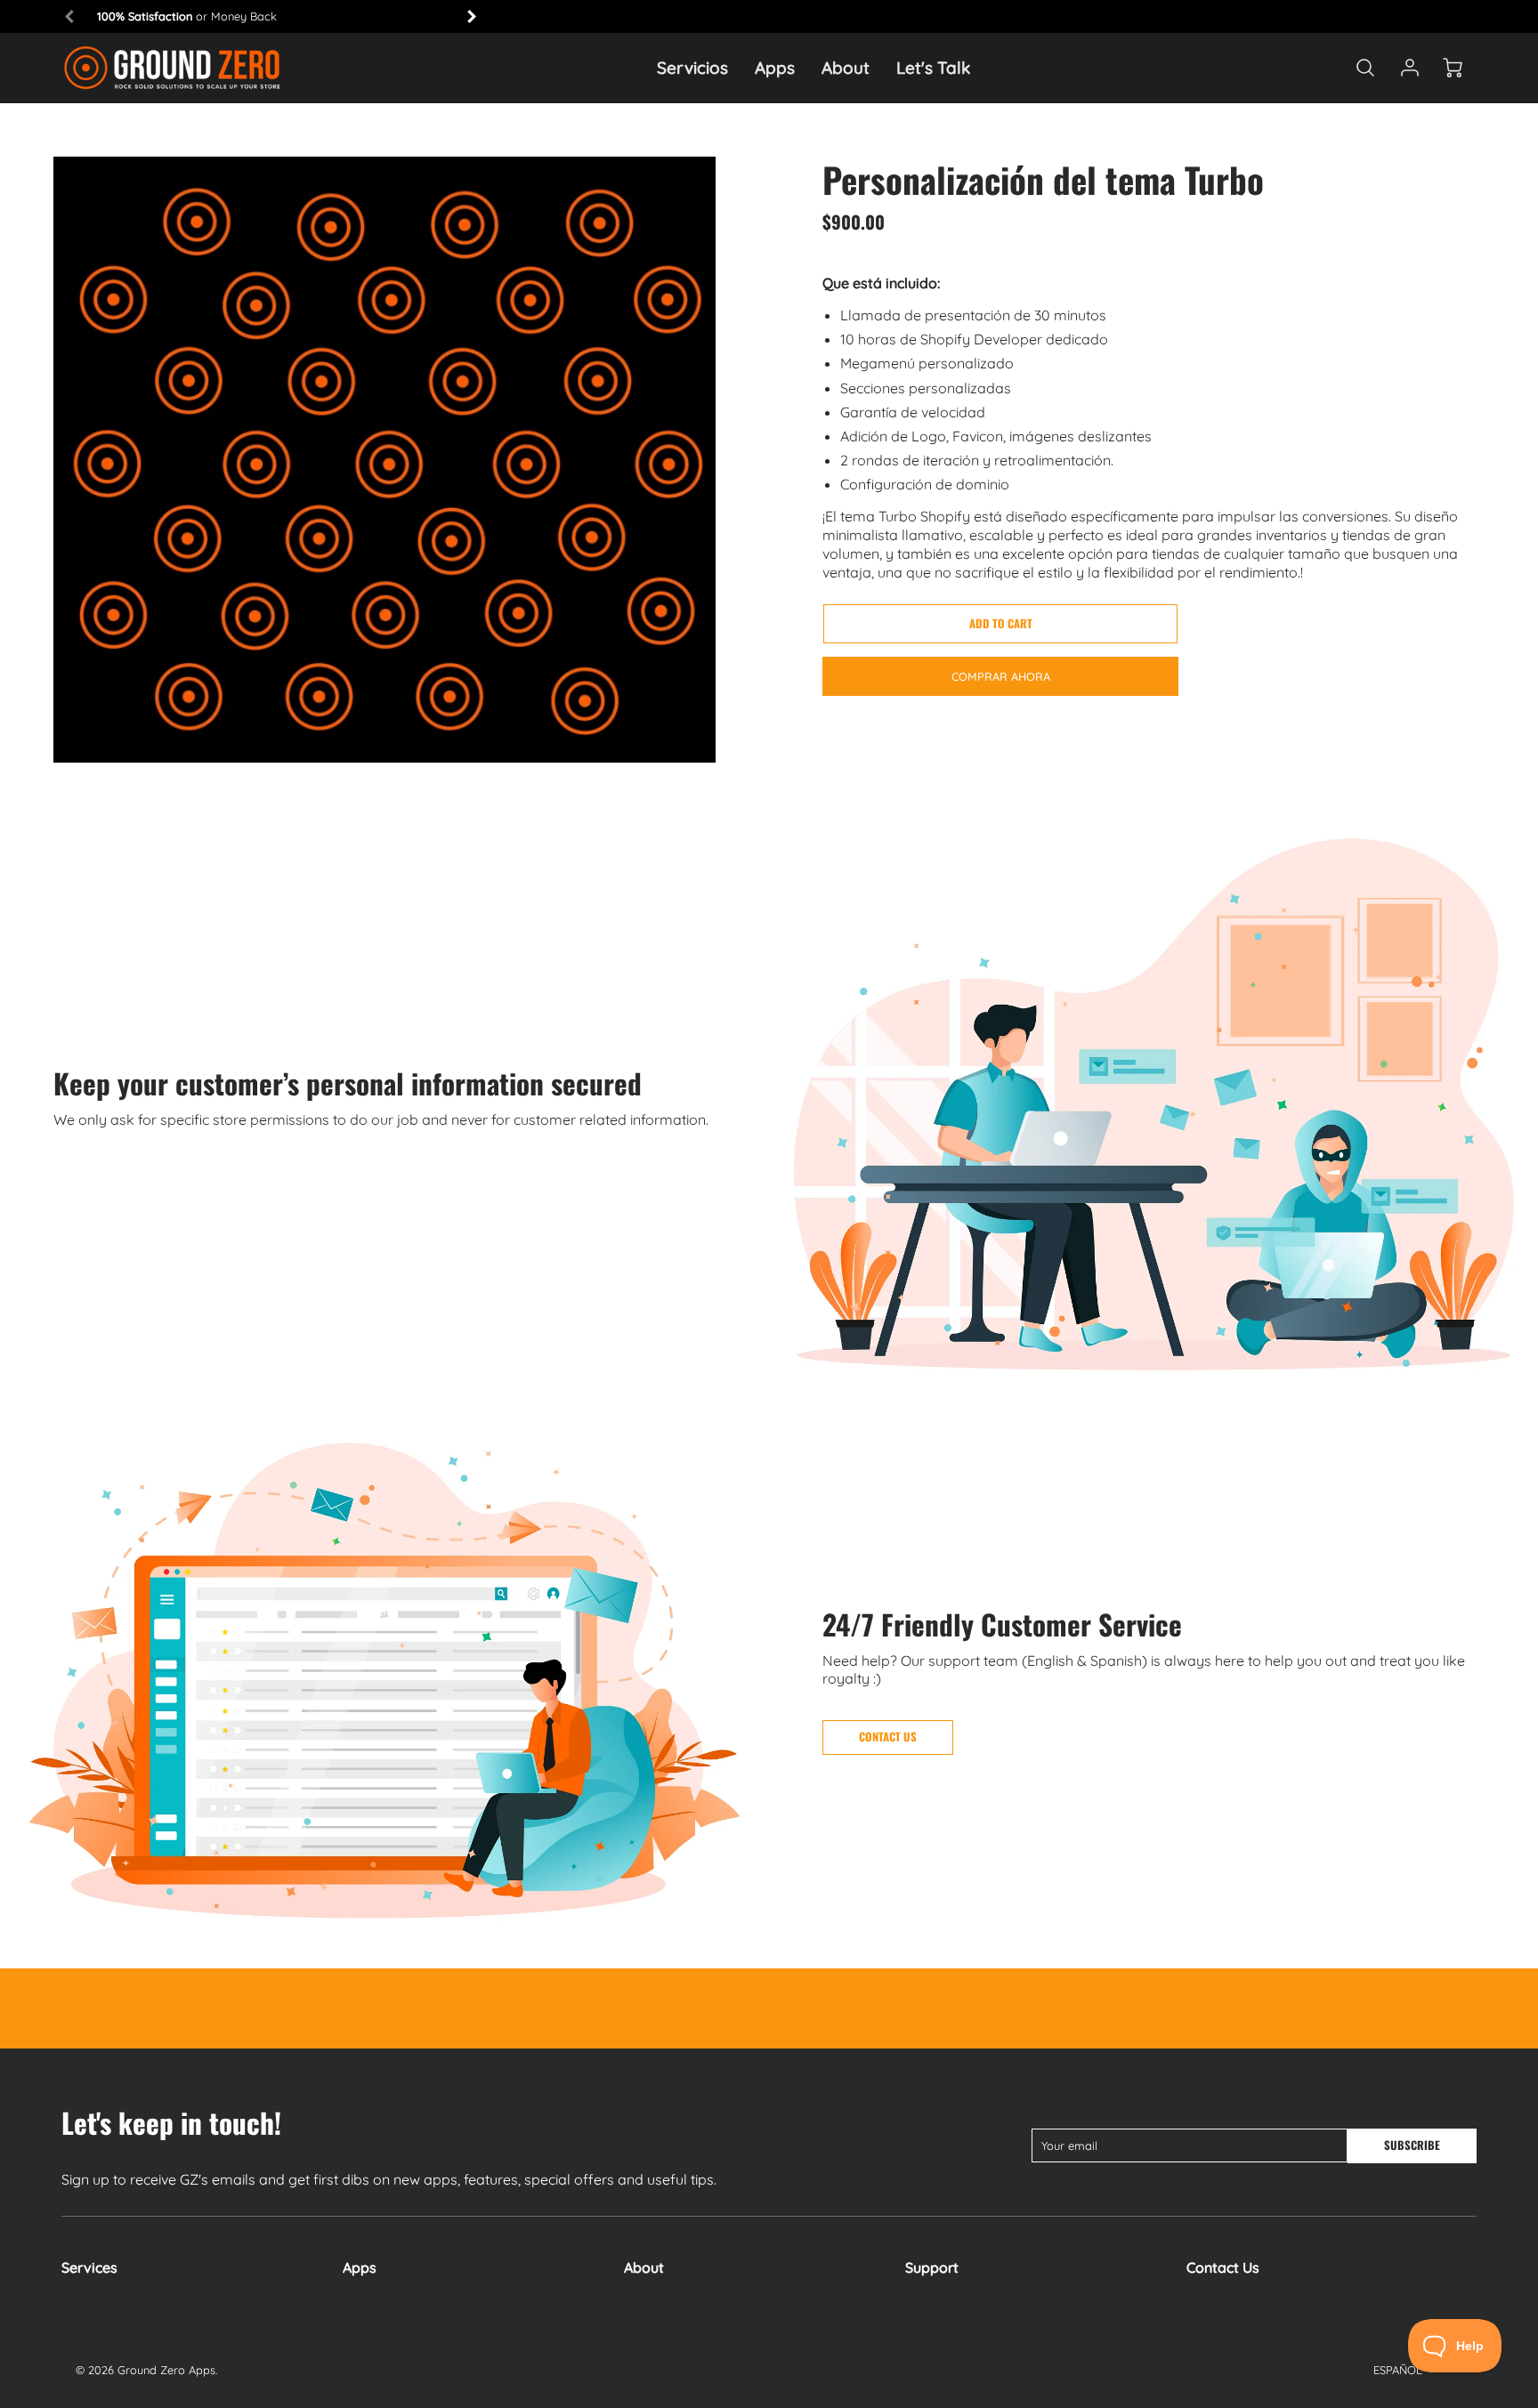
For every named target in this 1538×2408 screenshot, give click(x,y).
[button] (1000, 624)
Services (89, 2267)
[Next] (471, 16)
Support (932, 2267)
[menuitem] (692, 68)
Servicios (692, 68)
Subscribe (1412, 2145)
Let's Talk (933, 68)
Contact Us (1223, 2267)
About (846, 68)
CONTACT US (888, 1737)
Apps (775, 68)
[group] (271, 16)
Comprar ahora (1001, 676)
